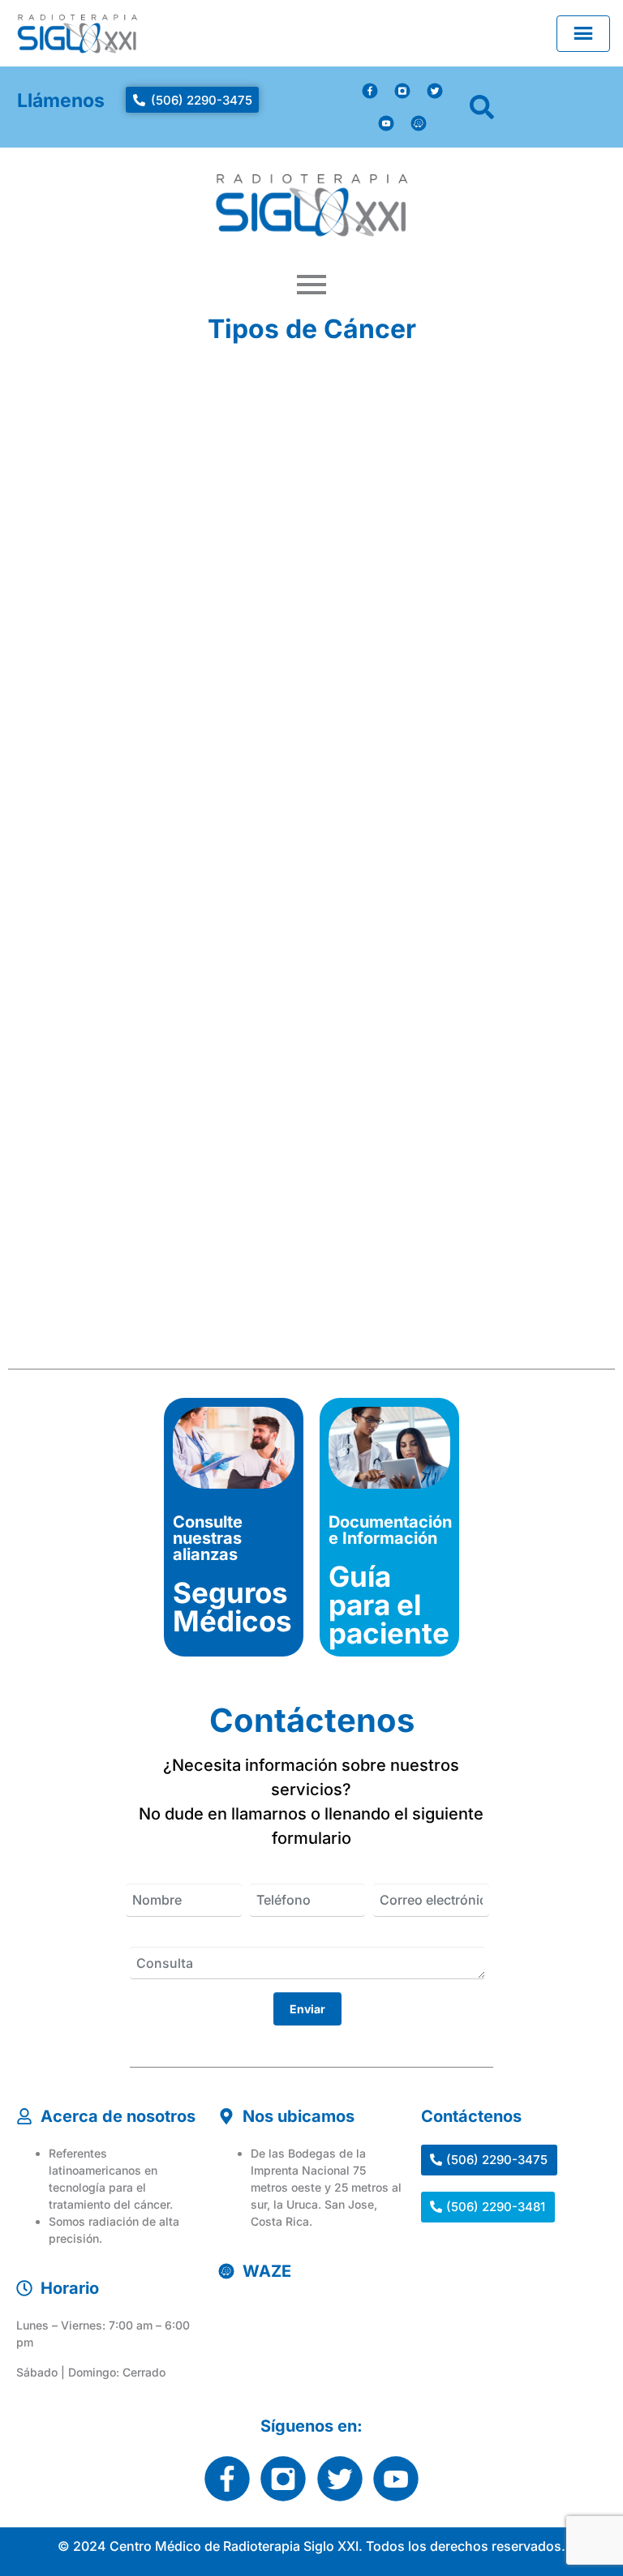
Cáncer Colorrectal (167, 408)
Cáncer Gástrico (155, 728)
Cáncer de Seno (408, 1069)
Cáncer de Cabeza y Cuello (426, 738)
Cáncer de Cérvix (414, 408)
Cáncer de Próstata (168, 1069)
